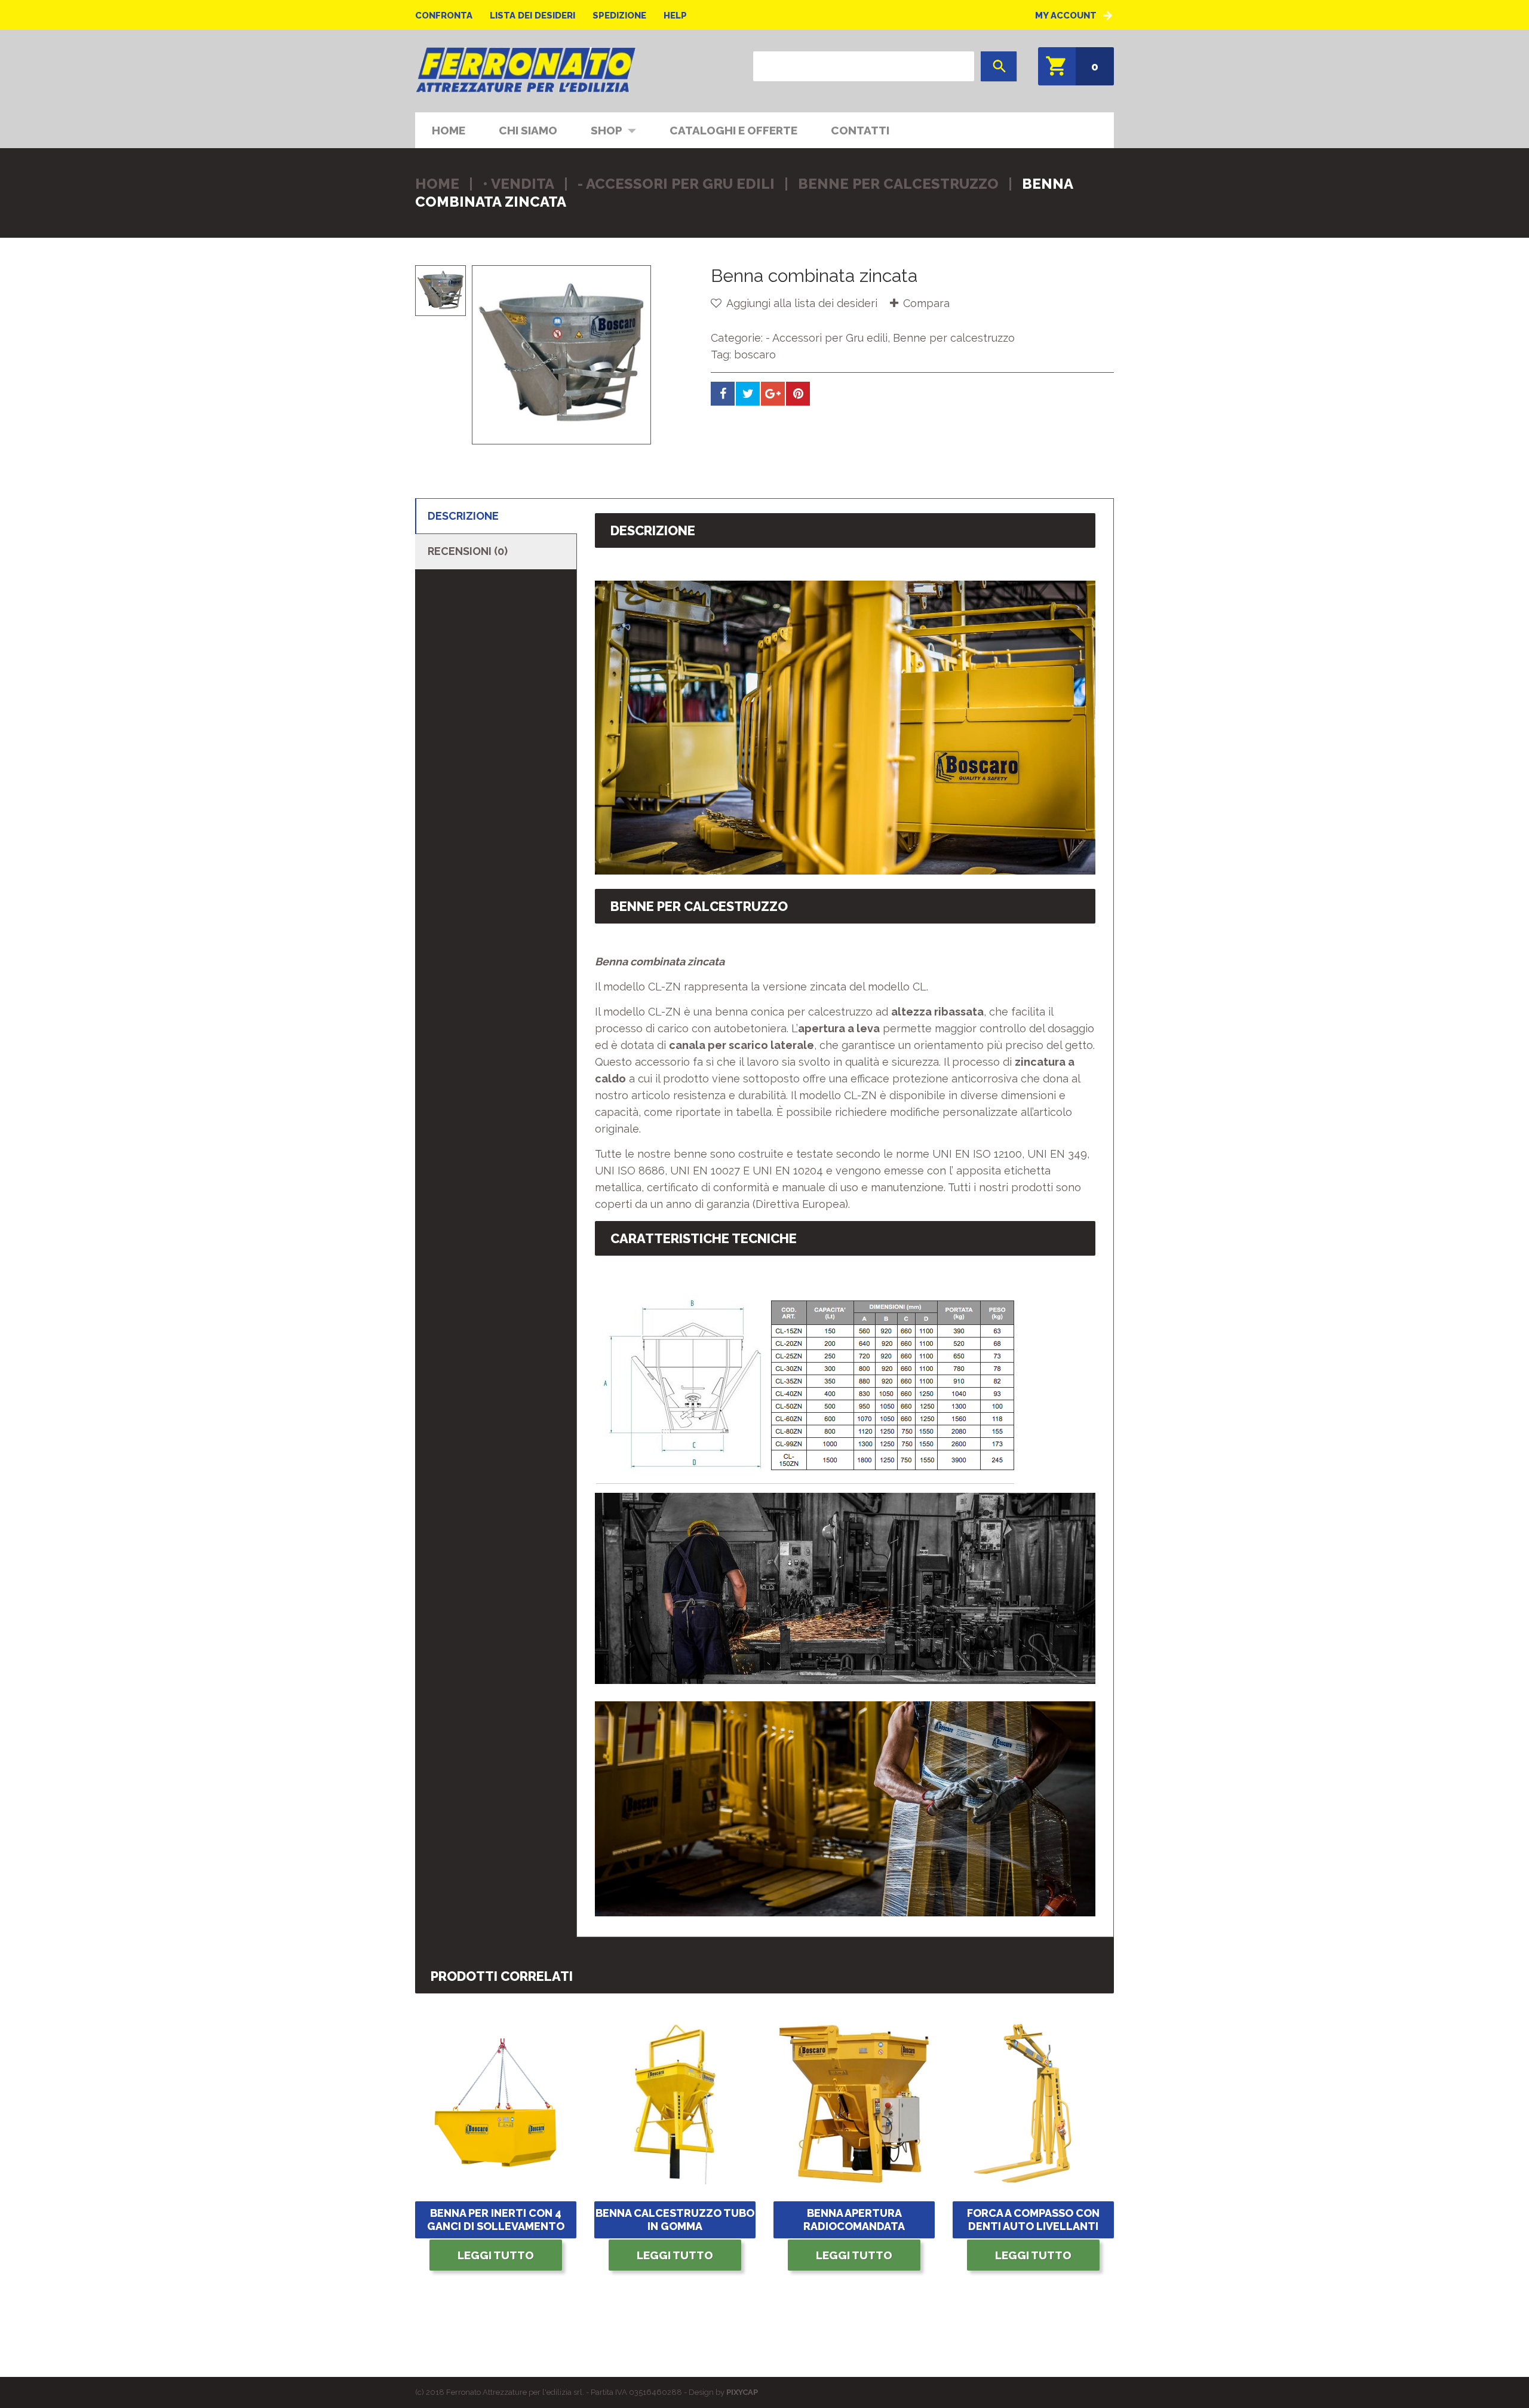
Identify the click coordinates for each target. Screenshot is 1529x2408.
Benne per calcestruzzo (898, 184)
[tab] (496, 516)
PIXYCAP (742, 2392)
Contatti (860, 130)
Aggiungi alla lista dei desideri (801, 303)
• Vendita (518, 184)
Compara (926, 303)
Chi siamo (528, 130)
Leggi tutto (496, 2255)
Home (449, 130)
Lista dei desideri (532, 16)
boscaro (755, 355)
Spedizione (619, 16)
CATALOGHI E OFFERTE (733, 130)
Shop (598, 129)
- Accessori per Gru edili (676, 184)
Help (675, 16)
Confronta (444, 16)
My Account (1066, 16)
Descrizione (463, 516)
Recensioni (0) (468, 551)
